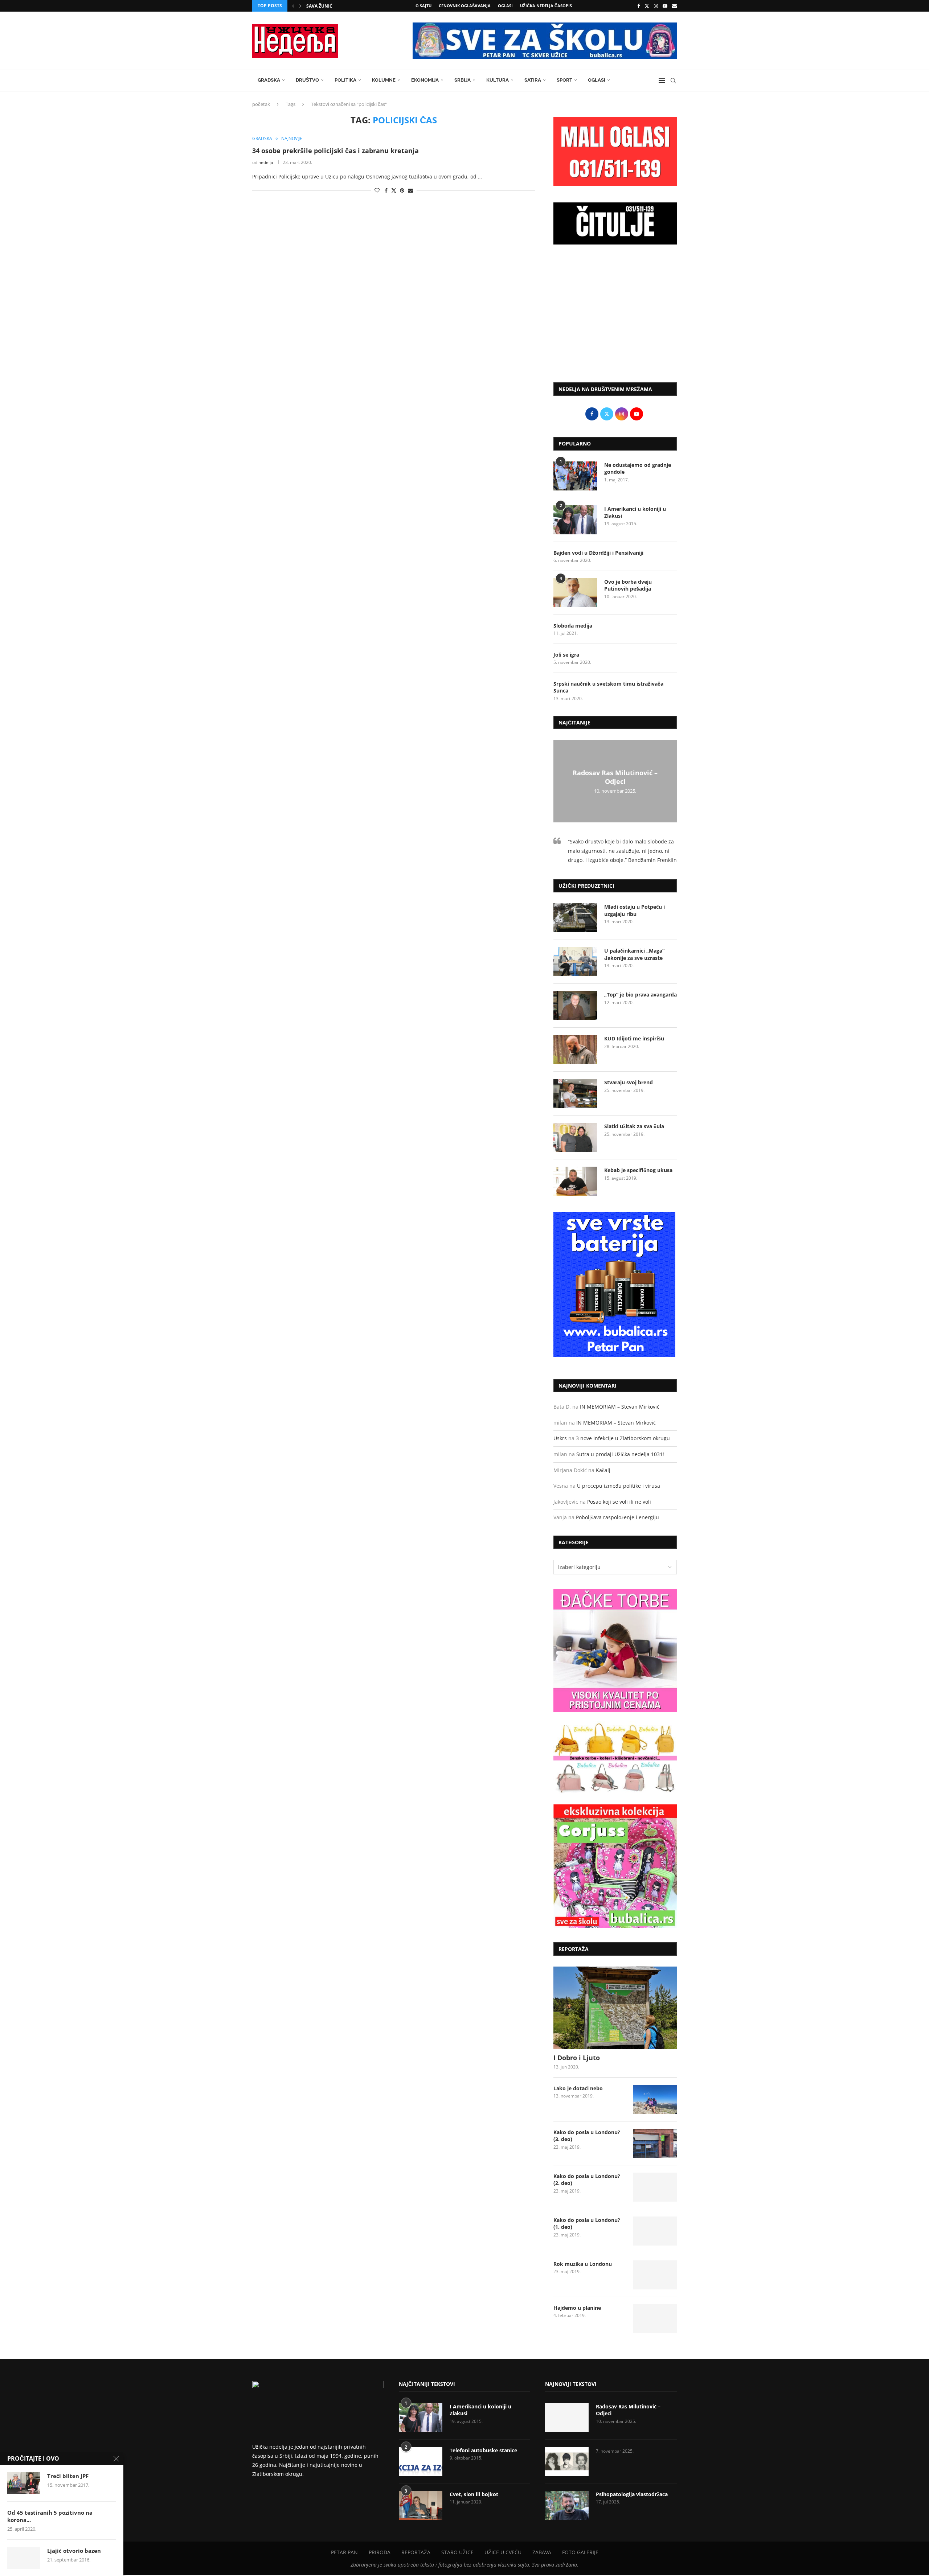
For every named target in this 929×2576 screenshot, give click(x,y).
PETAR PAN (344, 2552)
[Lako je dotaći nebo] (655, 2099)
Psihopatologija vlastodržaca (632, 2494)
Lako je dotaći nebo (578, 2088)
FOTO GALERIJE (580, 2552)
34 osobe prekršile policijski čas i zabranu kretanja (335, 151)
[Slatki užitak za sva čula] (575, 1137)
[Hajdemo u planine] (655, 2319)
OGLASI (505, 6)
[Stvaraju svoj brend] (575, 1093)
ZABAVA (542, 2552)
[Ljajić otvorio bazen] (24, 2558)
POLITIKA (345, 80)
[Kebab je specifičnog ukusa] (575, 1181)
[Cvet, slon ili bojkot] (421, 2505)
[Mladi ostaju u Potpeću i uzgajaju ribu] (575, 918)
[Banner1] (615, 1651)
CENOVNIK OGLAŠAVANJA (465, 6)
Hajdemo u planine (577, 2308)
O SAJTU (423, 6)
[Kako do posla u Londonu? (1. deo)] (655, 2231)
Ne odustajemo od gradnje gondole (638, 469)
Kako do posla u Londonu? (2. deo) (587, 2180)
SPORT (564, 80)
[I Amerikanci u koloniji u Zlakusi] (575, 520)
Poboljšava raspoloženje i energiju (617, 1517)
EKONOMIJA (425, 80)
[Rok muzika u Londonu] (655, 2275)
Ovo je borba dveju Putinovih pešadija (628, 585)
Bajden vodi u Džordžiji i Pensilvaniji (598, 553)
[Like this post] (377, 190)
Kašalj (603, 1470)
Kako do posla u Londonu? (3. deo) (587, 2136)
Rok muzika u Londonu (583, 2264)
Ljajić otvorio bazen (74, 2551)
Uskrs (560, 1438)
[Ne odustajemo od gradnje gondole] (575, 476)
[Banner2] (615, 1758)
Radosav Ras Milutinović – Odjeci (615, 777)
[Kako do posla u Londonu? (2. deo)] (655, 2187)
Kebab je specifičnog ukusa (638, 1170)
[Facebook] (639, 6)
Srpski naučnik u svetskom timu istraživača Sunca (608, 687)
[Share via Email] (410, 190)
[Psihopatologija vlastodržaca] (567, 2505)
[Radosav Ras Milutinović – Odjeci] (567, 2417)
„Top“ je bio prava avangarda (641, 995)
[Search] (673, 81)
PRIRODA (380, 2552)
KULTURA (498, 80)
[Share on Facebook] (386, 190)
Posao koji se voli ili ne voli (619, 1502)
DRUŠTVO (307, 80)
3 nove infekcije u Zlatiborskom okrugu (623, 1438)
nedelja (266, 162)
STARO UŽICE (457, 2552)
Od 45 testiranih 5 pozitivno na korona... (50, 2516)
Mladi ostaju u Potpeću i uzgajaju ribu (635, 910)
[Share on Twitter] (394, 190)
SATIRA (533, 80)
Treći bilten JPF (68, 2476)
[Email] (674, 6)
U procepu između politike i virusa (619, 1486)
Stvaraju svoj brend (629, 1082)
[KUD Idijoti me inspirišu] (575, 1049)
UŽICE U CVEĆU (503, 2552)
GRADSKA (269, 80)
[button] (293, 6)
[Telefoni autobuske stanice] (421, 2461)
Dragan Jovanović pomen (338, 6)
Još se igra (566, 655)
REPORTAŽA (416, 2552)
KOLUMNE (384, 80)
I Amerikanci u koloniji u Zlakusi (635, 512)
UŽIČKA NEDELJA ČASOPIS (546, 6)
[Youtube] (665, 6)
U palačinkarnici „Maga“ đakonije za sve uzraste (634, 954)
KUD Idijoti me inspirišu (634, 1038)
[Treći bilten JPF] (24, 2483)
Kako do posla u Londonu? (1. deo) (587, 2224)
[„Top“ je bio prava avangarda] (575, 1006)
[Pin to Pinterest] (402, 190)
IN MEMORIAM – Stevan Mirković (620, 1407)
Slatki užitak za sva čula (634, 1126)
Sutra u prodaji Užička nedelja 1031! (620, 1454)
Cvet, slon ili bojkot (474, 2494)
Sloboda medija (573, 626)
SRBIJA (463, 80)
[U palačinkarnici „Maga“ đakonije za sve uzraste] (575, 962)
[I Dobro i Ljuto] (615, 2008)
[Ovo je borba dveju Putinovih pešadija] (575, 593)
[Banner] (615, 1866)
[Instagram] (656, 6)
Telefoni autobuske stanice (483, 2450)
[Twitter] (647, 6)
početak (261, 104)
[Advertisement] (615, 317)
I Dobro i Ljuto (577, 2058)
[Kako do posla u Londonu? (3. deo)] (655, 2143)
